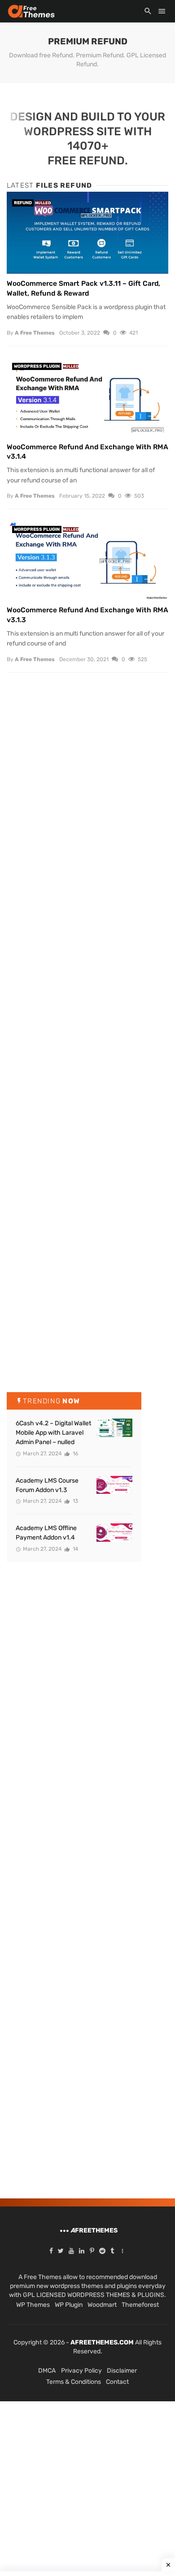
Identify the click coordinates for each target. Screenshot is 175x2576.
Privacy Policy (81, 2371)
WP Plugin (69, 2305)
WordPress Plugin (37, 366)
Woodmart (102, 2305)
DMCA (47, 2371)
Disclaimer (122, 2371)
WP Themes (33, 2305)
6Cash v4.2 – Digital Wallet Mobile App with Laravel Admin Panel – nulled (53, 1433)
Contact (117, 2382)
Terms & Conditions (74, 2382)
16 (75, 1454)
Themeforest (140, 2305)
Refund (23, 203)
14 (75, 1549)
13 (75, 1501)
